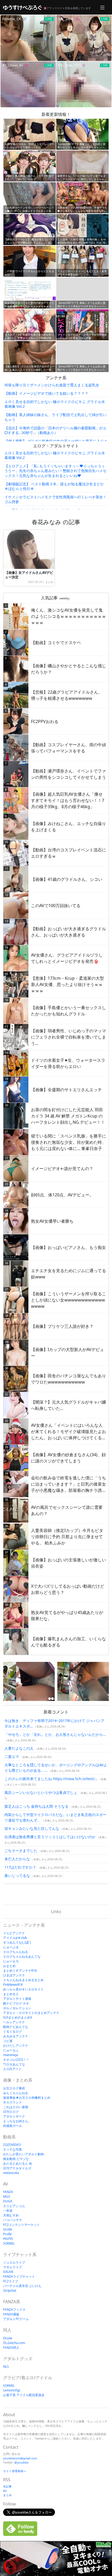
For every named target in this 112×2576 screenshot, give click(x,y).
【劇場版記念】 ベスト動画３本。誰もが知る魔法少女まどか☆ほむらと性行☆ (54, 486)
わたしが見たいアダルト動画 (23, 2154)
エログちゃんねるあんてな (22, 1956)
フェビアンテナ (14, 1933)
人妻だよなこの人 (19, 1748)
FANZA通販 (11, 2314)
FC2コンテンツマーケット (21, 2225)
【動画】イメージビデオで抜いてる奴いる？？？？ (46, 393)
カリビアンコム (14, 2206)
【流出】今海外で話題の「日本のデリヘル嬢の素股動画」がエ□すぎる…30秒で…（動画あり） (55, 430)
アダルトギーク (14, 2116)
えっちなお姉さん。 (17, 2121)
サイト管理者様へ (15, 2471)
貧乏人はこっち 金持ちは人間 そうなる (36, 1806)
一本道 (8, 2211)
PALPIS (8, 2239)
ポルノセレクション (17, 2008)
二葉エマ (12, 1757)
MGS (7, 2197)
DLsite (8, 2338)
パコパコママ (13, 2220)
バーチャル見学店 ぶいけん (22, 2286)
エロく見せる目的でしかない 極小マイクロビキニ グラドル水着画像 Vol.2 (55, 404)
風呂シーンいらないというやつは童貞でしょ (41, 1792)
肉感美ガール (13, 2126)
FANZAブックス (14, 2310)
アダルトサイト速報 (17, 1999)
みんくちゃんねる (16, 2093)
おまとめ (9, 1966)
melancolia (11, 2173)
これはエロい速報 (16, 2107)
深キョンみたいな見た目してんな (32, 1828)
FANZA (8, 2192)
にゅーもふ (11, 2050)
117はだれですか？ (20, 1867)
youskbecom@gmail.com (20, 2458)
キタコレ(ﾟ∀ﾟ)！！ (16, 2060)
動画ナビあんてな (16, 2027)
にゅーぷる (11, 1947)
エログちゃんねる (16, 1952)
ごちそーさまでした (21, 1851)
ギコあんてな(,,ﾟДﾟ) (17, 1942)
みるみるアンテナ (16, 2036)
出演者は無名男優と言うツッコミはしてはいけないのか (50, 1837)
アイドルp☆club (15, 1938)
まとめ (49, 582)
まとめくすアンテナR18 (20, 1971)
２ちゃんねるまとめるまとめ (23, 1980)
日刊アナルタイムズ (17, 2168)
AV (5, 2491)
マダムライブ (13, 2267)
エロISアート (12, 2069)
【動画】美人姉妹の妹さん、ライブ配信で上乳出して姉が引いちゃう (55, 417)
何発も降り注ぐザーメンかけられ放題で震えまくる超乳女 (52, 385)
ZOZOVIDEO (12, 2145)
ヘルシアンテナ (14, 2022)
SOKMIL (9, 2243)
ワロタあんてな (14, 2064)
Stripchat (10, 2291)
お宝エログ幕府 (14, 2088)
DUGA (8, 2201)
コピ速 (8, 2041)
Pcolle (7, 2234)
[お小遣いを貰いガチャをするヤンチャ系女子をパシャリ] (83, 1681)
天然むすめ (11, 2215)
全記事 (7, 2486)
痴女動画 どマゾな (16, 2159)
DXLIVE (8, 2272)
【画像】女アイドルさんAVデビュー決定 (29, 575)
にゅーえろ (11, 1961)
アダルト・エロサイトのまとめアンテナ (31, 2013)
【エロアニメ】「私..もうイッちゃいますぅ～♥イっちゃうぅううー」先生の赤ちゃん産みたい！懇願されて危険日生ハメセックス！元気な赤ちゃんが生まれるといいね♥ (55, 471)
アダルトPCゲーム (16, 2319)
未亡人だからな (17, 1859)
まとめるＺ (11, 1994)
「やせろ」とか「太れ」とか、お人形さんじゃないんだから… (55, 1734)
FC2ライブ (11, 2281)
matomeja (11, 2055)
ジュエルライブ (14, 2262)
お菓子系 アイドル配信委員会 (24, 2395)
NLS (6, 2367)
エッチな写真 (13, 2149)
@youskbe (21, 2462)
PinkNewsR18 (13, 1985)
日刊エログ (11, 2112)
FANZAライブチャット (19, 2276)
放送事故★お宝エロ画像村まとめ (27, 2098)
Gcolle (8, 2229)
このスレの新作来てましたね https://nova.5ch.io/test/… (51, 1779)
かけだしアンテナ (16, 2046)
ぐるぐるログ (13, 2031)
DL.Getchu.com (14, 2343)
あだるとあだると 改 (18, 2163)
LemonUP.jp (12, 2390)
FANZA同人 (11, 2348)
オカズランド (13, 2102)
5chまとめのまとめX (18, 2017)
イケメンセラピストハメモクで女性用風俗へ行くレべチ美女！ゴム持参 (55, 499)
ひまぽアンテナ (14, 1975)
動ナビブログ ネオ (16, 2003)
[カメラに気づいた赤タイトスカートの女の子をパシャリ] (29, 1681)
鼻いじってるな (17, 1876)
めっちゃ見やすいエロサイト (23, 1989)
